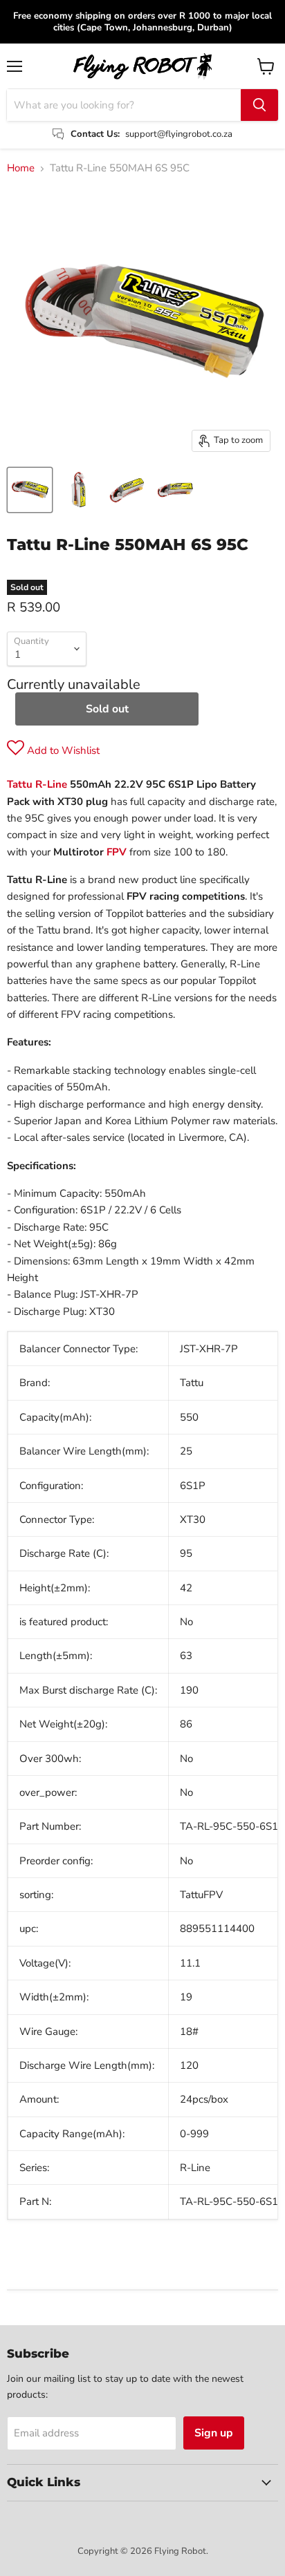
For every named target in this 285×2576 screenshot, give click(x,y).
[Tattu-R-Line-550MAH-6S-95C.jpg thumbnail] (30, 490)
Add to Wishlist (62, 750)
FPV (117, 852)
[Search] (259, 105)
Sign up (214, 2433)
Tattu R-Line (37, 784)
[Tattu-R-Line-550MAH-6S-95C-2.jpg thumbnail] (78, 490)
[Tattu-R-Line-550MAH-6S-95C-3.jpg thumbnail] (127, 490)
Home (21, 168)
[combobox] (124, 105)
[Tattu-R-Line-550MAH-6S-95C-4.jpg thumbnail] (175, 490)
